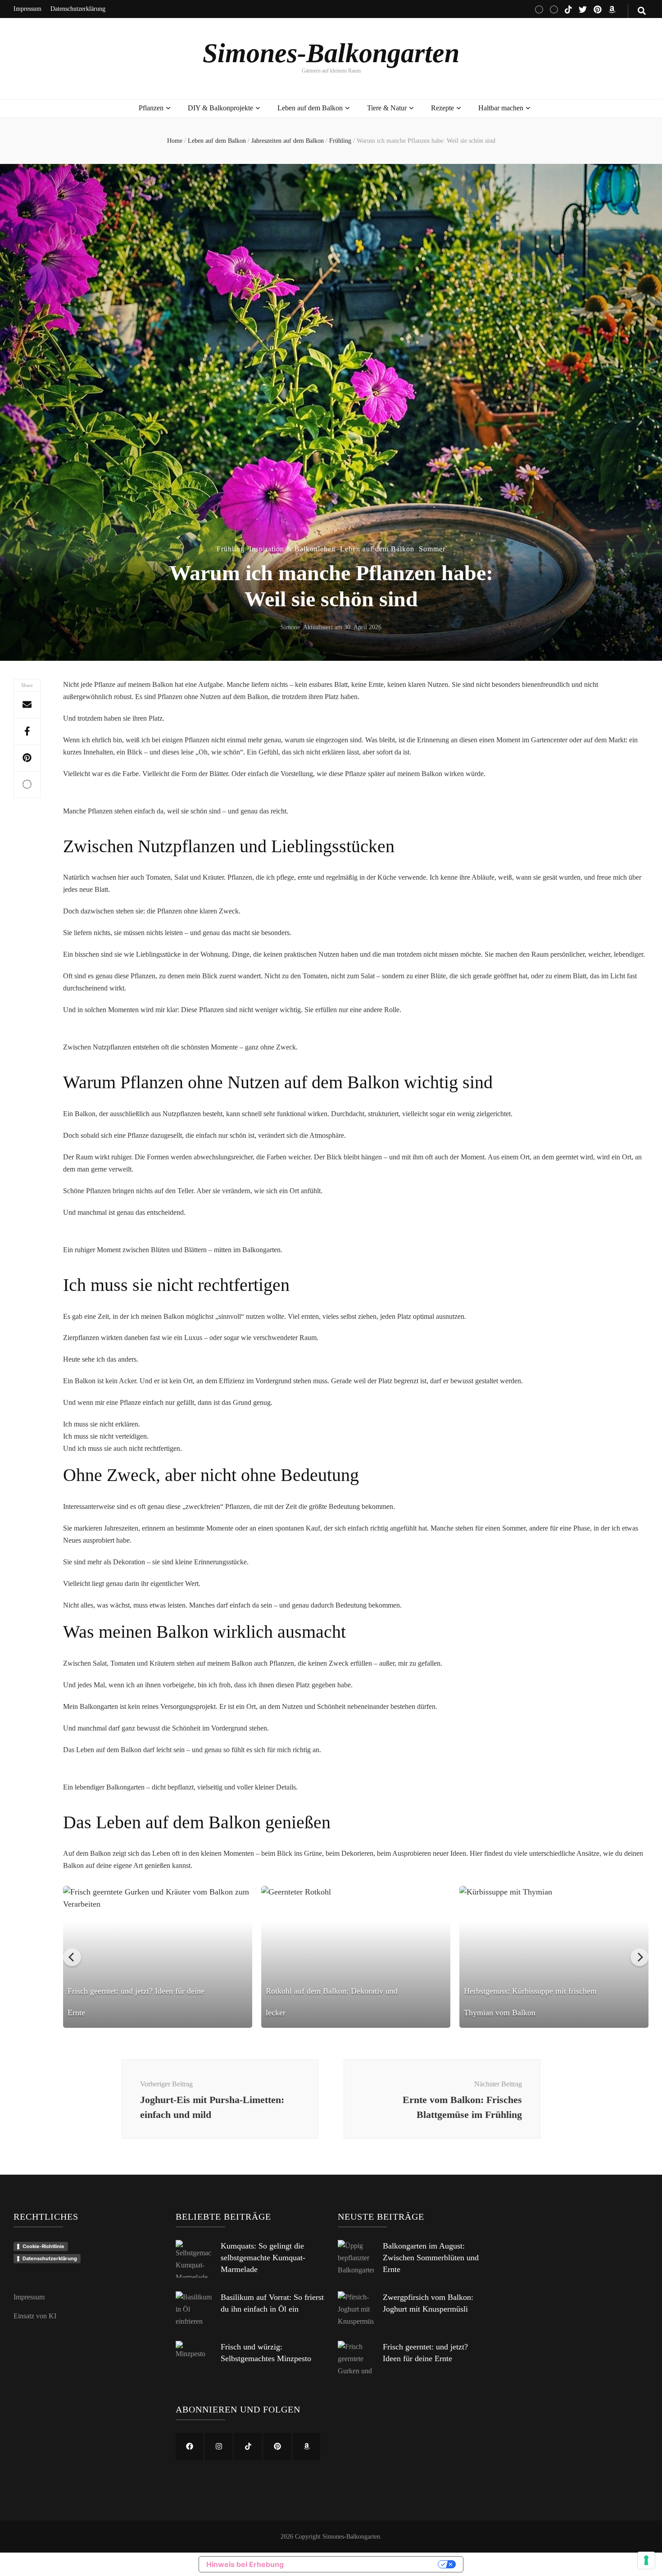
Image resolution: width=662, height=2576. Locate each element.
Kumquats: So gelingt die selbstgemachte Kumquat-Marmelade (263, 2258)
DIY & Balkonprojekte (220, 108)
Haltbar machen (501, 108)
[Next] (639, 1957)
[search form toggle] (642, 11)
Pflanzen (151, 108)
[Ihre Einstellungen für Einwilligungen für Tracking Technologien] (646, 2560)
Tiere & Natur (387, 108)
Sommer (432, 549)
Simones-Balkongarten (331, 53)
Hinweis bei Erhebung (245, 2564)
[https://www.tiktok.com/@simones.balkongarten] (248, 2447)
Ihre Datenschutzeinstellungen (365, 2564)
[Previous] (72, 1957)
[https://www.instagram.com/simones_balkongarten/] (219, 2447)
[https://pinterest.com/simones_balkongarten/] (277, 2447)
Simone (290, 627)
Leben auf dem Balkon (310, 108)
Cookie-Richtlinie (43, 2246)
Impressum (27, 9)
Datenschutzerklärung (78, 9)
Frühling (231, 549)
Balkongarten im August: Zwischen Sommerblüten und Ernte (431, 2258)
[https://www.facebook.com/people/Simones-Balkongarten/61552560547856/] (189, 2447)
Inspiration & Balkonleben (292, 549)
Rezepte (442, 108)
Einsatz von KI (35, 2316)
